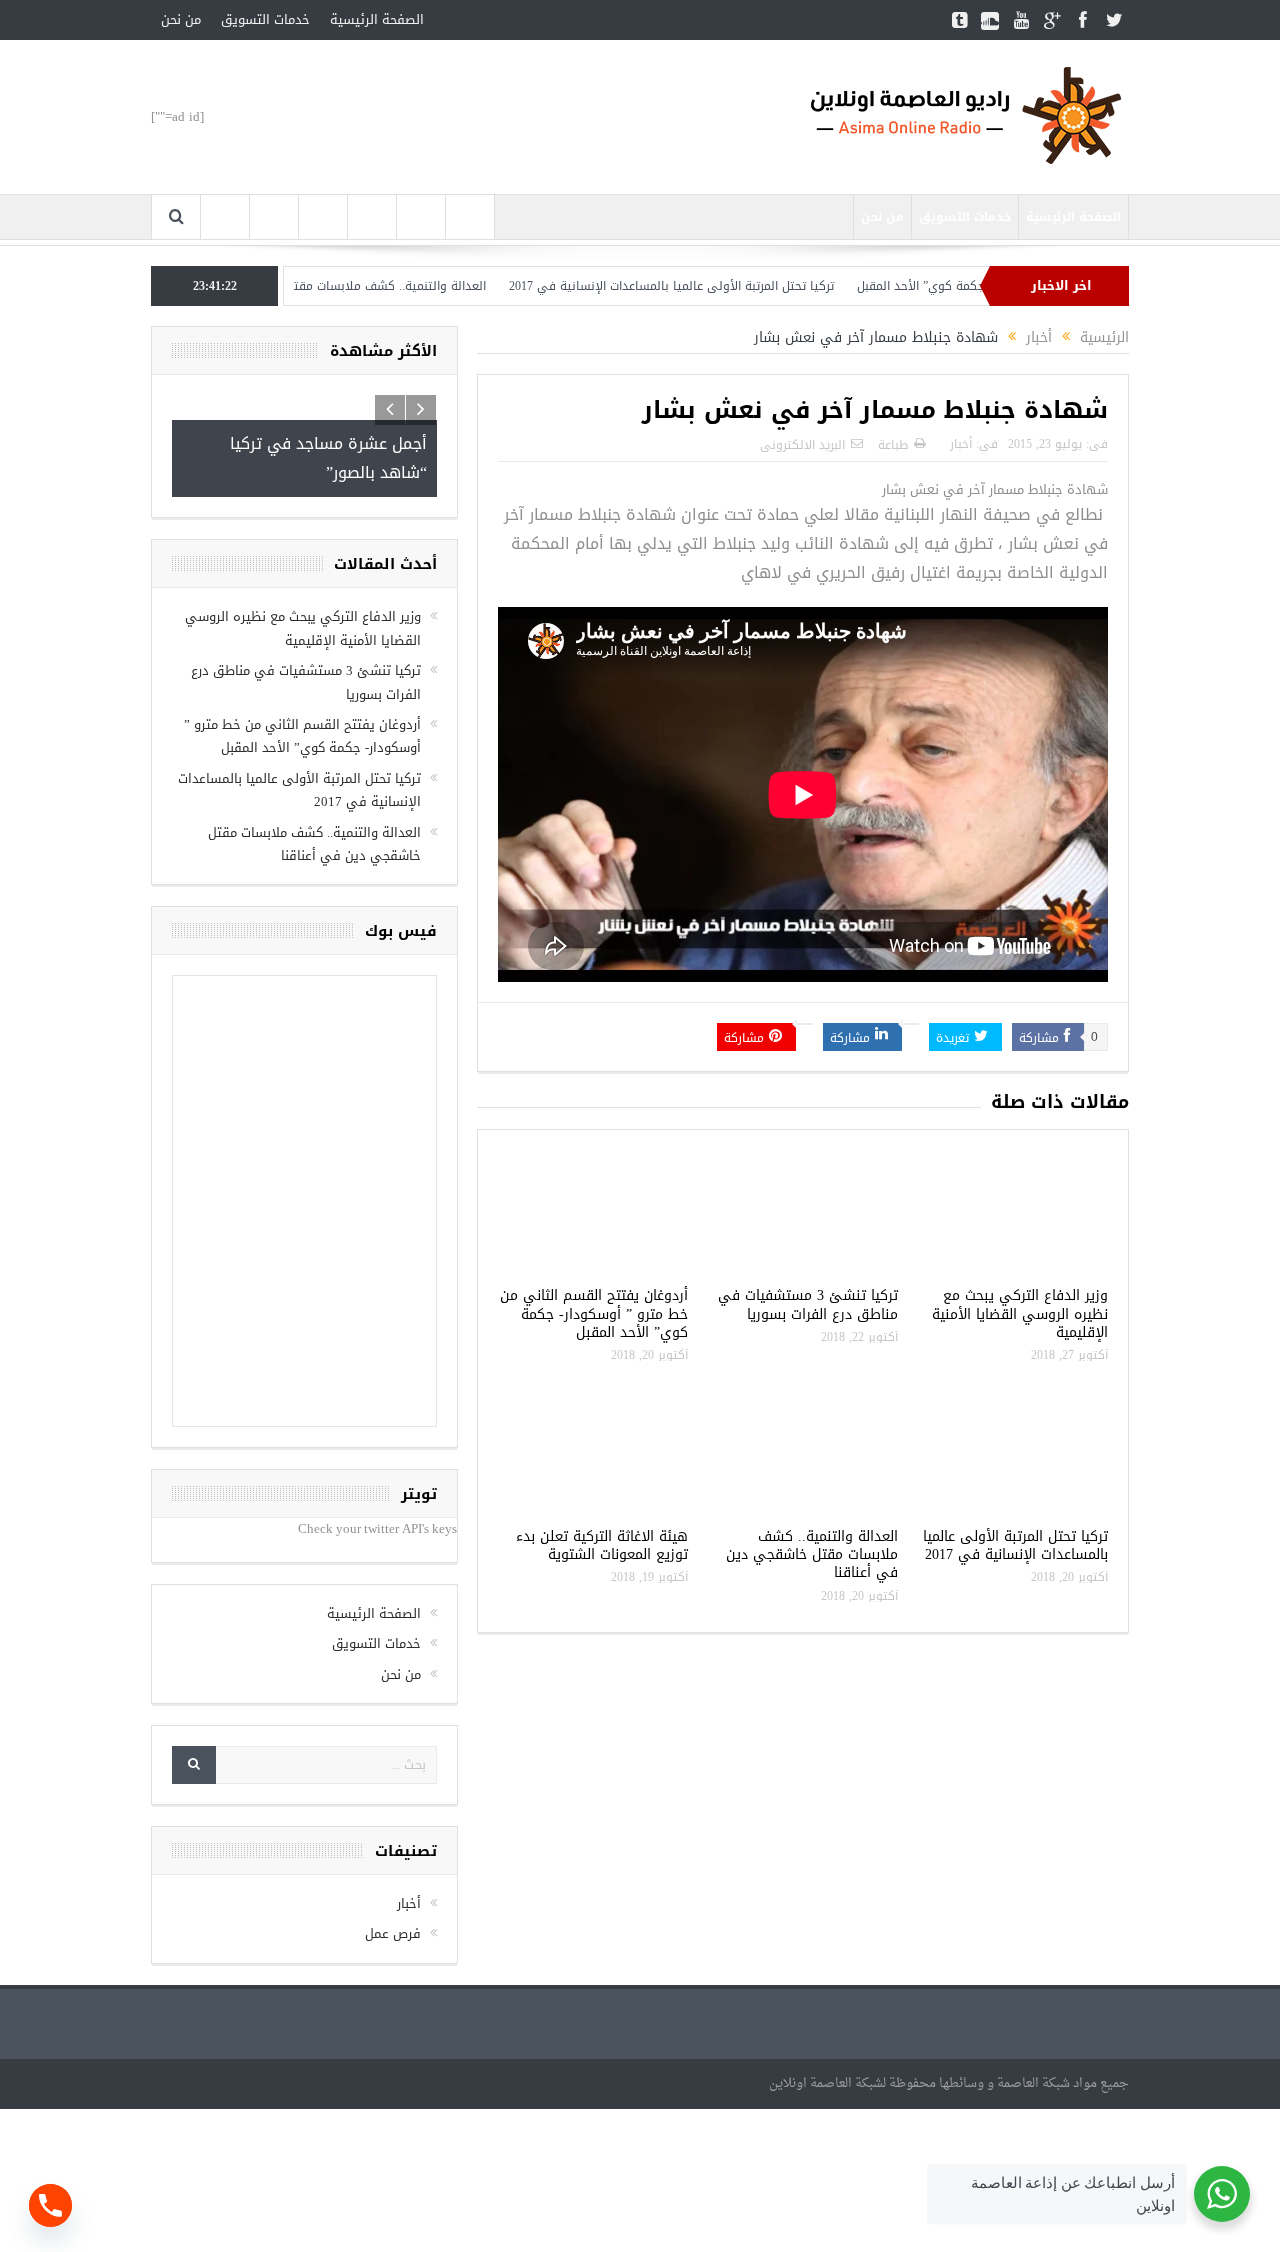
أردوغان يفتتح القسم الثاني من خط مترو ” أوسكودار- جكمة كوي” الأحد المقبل (594, 1313)
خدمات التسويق (265, 19)
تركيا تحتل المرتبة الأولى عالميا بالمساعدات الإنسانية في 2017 (726, 286)
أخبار (961, 444)
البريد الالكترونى (802, 445)
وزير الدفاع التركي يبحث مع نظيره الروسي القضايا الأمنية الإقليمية (1020, 1313)
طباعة (893, 445)
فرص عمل (393, 1933)
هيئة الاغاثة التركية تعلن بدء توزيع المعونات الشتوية (602, 1545)
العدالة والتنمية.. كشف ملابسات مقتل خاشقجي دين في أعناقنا (374, 286)
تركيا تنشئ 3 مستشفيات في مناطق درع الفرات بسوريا (808, 1304)
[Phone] (50, 2205)
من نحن (181, 19)
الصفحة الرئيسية (377, 19)
